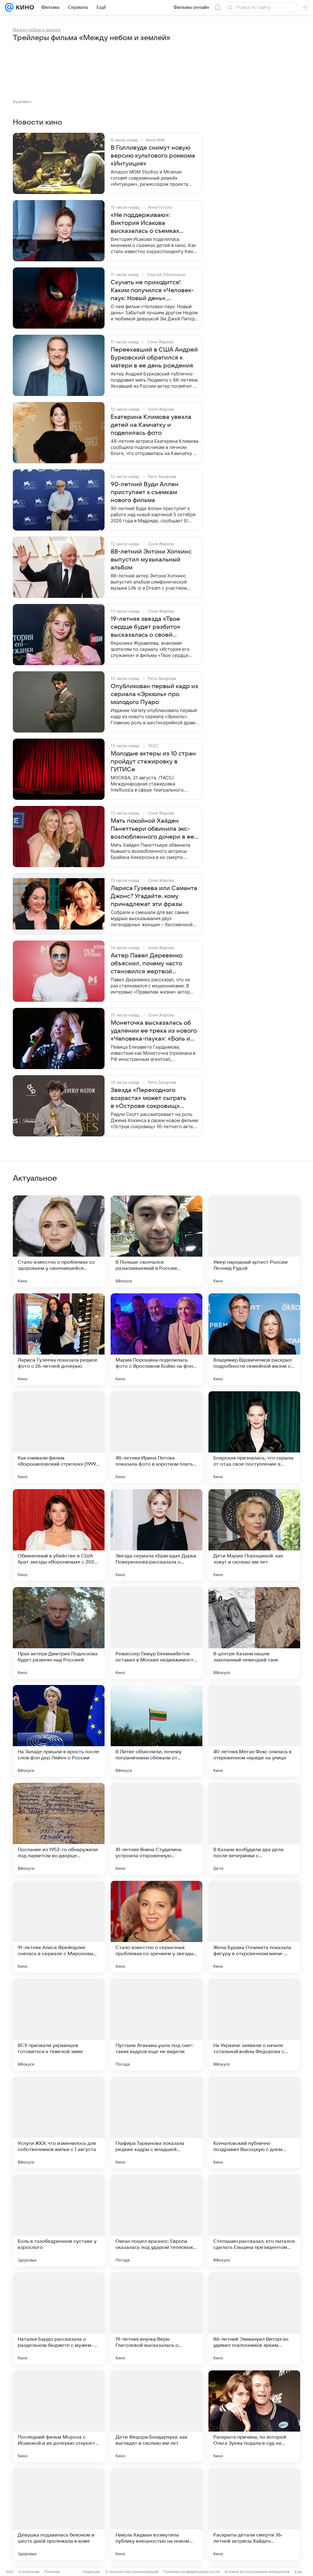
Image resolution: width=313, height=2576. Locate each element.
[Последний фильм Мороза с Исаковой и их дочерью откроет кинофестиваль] (59, 2416)
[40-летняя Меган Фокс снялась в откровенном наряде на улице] (254, 1731)
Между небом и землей (37, 30)
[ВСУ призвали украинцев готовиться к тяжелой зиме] (59, 2025)
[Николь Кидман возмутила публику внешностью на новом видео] (156, 2514)
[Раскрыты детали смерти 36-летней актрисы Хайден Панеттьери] (254, 2514)
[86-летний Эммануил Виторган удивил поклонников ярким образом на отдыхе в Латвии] (254, 2318)
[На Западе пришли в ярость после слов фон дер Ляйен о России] (59, 1731)
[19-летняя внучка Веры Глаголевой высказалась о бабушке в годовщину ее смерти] (156, 2318)
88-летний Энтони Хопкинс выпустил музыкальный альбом (151, 560)
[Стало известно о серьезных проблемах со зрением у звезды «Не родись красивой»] (156, 1927)
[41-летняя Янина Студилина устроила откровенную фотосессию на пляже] (156, 1829)
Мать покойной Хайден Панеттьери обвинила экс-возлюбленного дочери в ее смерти (152, 829)
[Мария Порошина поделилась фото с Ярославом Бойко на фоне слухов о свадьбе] (156, 1339)
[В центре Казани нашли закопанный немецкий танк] (254, 1633)
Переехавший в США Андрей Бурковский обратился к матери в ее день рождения (154, 358)
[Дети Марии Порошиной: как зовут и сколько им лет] (254, 1535)
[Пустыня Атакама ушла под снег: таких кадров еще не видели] (156, 2025)
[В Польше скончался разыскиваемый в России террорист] (156, 1241)
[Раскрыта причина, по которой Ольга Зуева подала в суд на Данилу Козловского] (254, 2416)
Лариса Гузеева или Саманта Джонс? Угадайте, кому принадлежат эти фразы (154, 896)
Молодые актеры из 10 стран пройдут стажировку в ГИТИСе (153, 762)
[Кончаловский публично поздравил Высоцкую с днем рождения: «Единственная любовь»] (254, 2123)
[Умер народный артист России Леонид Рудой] (254, 1241)
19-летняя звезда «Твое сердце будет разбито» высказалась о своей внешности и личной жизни (151, 627)
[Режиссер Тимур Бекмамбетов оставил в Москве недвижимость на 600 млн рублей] (156, 1633)
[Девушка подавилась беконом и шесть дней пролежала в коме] (59, 2514)
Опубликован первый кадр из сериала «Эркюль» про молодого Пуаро (154, 694)
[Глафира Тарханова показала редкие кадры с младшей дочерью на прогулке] (156, 2123)
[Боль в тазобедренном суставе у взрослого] (59, 2220)
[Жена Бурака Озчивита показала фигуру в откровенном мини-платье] (254, 1927)
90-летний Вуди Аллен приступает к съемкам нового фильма (145, 492)
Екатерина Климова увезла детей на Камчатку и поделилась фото (151, 425)
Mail (10, 2572)
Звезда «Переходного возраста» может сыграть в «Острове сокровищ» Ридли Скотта (148, 1098)
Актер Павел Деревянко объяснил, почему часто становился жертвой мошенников (147, 964)
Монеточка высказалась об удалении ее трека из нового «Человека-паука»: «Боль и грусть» (154, 1031)
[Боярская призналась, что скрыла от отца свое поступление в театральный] (254, 1437)
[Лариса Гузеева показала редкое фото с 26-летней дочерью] (59, 1339)
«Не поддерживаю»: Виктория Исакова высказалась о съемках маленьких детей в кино (146, 223)
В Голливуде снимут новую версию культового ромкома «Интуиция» (153, 156)
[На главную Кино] (24, 7)
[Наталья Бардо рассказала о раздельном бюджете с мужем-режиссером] (59, 2318)
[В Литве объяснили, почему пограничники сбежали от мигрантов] (156, 1731)
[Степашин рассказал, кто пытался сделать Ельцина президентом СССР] (254, 2220)
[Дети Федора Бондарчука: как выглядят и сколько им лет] (156, 2416)
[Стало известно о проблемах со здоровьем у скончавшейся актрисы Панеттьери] (59, 1241)
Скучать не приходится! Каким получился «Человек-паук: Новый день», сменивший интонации (152, 291)
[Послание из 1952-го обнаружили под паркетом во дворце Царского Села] (59, 1829)
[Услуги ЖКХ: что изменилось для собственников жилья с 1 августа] (59, 2123)
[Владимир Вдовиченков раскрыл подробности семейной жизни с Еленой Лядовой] (254, 1339)
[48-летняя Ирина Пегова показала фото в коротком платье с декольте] (156, 1437)
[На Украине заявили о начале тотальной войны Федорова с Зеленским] (254, 2025)
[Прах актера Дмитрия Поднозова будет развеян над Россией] (59, 1633)
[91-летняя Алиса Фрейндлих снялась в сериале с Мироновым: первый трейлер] (59, 1927)
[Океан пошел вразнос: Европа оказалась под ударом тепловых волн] (156, 2220)
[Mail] (9, 7)
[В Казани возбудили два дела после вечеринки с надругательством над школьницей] (254, 1829)
